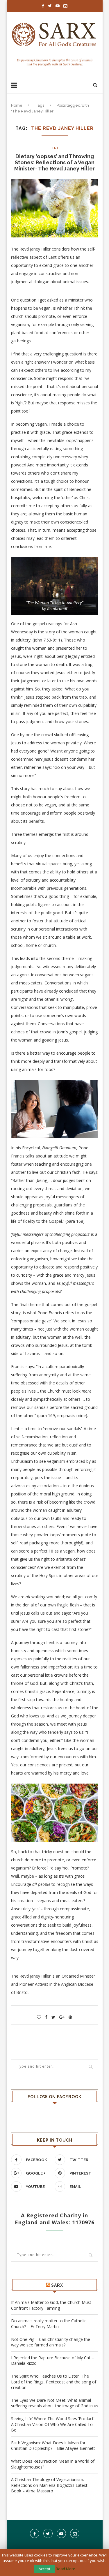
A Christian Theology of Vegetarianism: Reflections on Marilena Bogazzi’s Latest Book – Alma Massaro (49, 2485)
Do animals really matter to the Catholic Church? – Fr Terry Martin (49, 2324)
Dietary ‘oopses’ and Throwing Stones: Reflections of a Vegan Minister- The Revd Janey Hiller (54, 162)
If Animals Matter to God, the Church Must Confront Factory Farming (51, 2305)
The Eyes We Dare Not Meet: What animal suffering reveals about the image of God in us (55, 2403)
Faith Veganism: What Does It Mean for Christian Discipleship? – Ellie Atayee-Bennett (53, 2446)
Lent (54, 148)
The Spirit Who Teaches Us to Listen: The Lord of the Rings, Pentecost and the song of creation (54, 2382)
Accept (44, 2569)
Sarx (57, 2285)
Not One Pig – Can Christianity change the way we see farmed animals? (51, 2342)
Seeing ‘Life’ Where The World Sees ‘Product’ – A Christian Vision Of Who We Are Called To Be (54, 2424)
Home (17, 105)
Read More (66, 2569)
